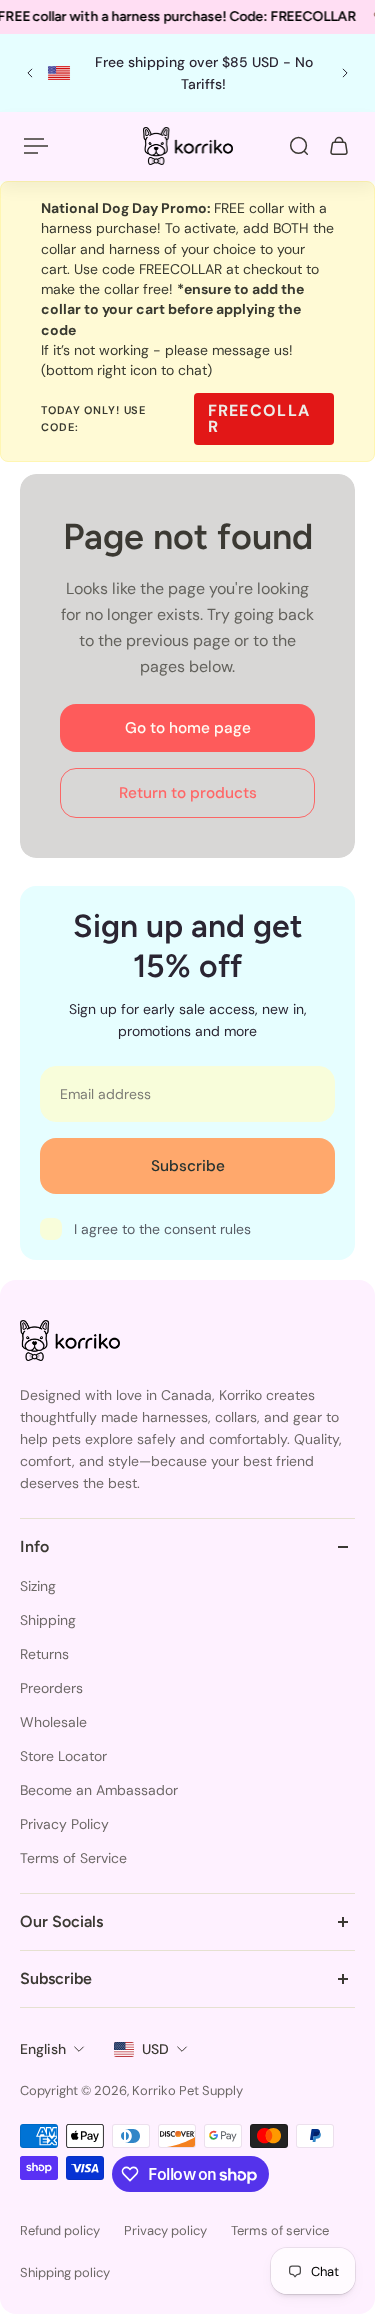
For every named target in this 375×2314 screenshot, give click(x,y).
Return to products (188, 793)
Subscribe (188, 1166)
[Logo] (188, 145)
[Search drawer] (299, 146)
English (43, 2049)
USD (155, 2049)
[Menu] (36, 146)
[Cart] (339, 146)
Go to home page (188, 728)
